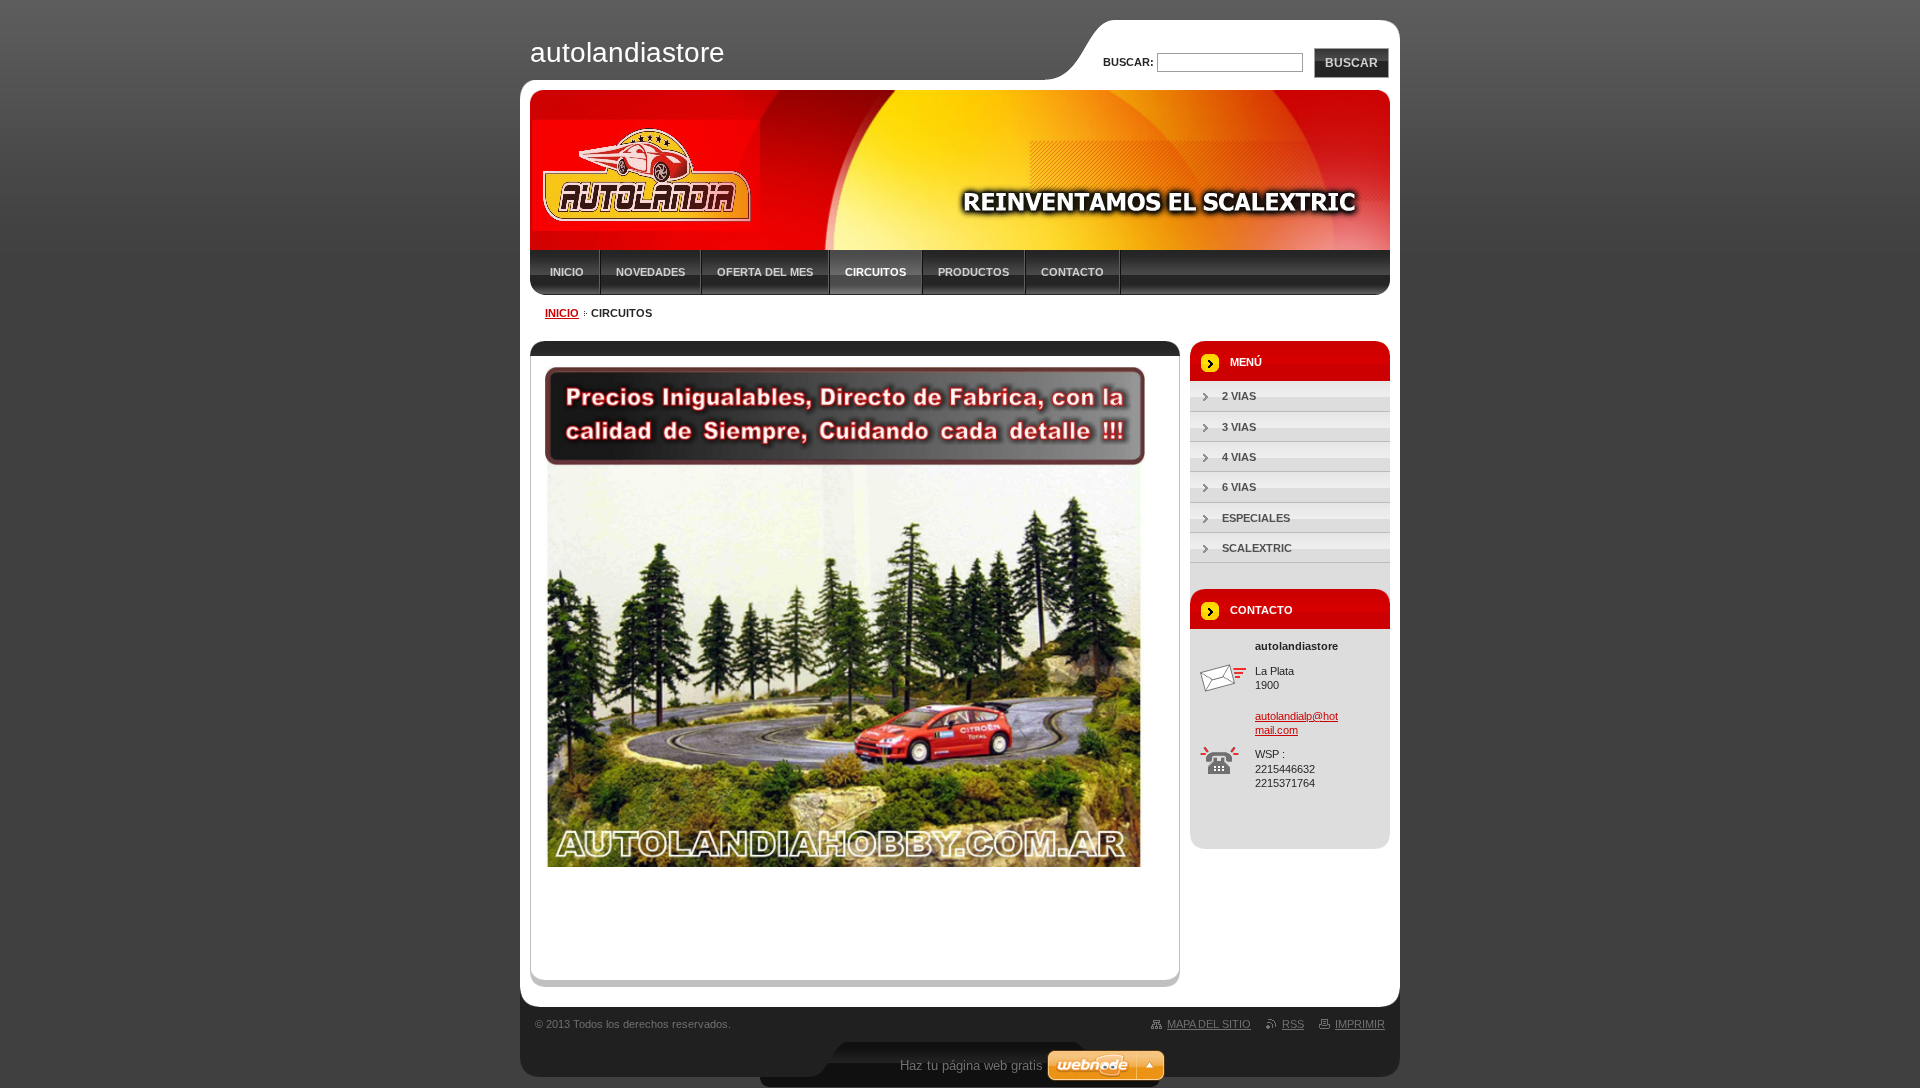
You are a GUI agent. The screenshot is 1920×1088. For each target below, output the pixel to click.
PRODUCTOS (973, 272)
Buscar (1351, 63)
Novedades (650, 272)
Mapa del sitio (1209, 1024)
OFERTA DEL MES (765, 272)
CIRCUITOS (875, 272)
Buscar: (1128, 62)
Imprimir (1360, 1024)
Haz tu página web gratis (971, 1065)
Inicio (567, 272)
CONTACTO (1072, 272)
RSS (1293, 1024)
